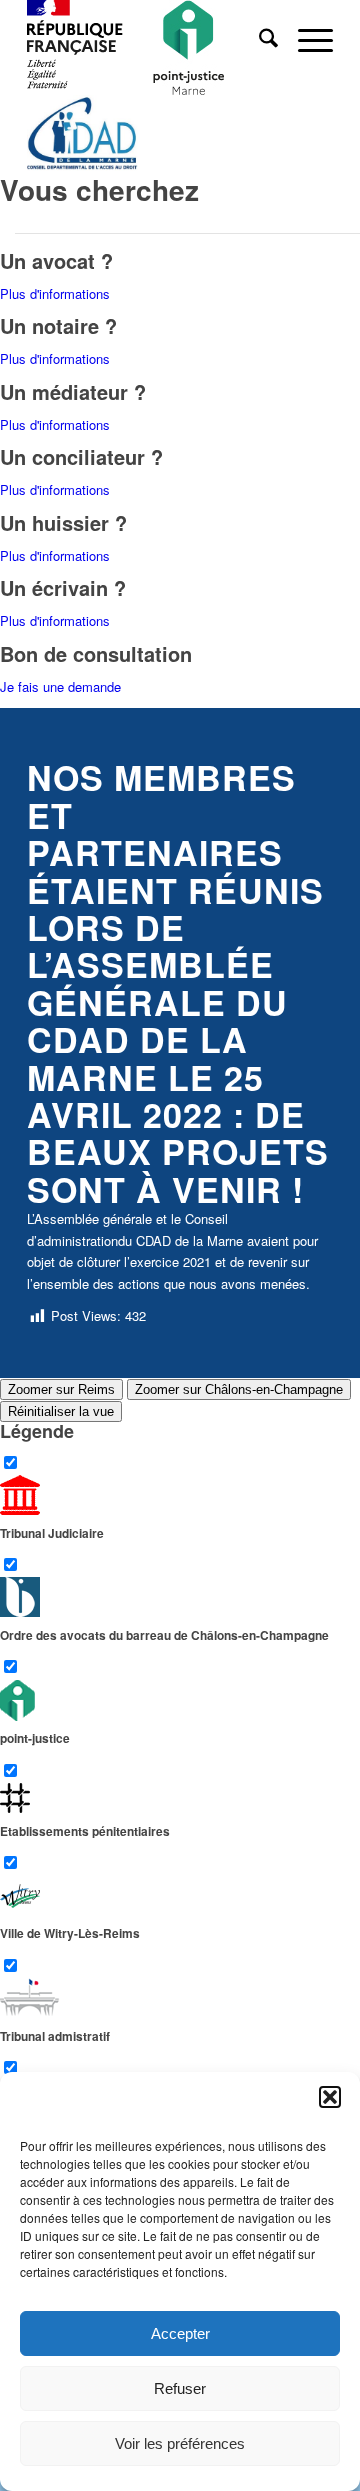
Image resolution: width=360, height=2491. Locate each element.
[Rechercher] (258, 40)
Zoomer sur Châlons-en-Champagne (239, 1389)
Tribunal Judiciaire (52, 1533)
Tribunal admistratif (55, 2036)
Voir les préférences (180, 2443)
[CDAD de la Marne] (149, 135)
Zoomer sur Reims (61, 1389)
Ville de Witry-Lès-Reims (70, 1933)
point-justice (35, 1738)
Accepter (180, 2333)
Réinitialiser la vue (61, 1411)
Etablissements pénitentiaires (85, 1831)
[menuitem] (258, 40)
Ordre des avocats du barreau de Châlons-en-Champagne (164, 1635)
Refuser (180, 2388)
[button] (330, 2097)
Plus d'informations (55, 293)
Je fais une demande (60, 686)
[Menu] (305, 40)
